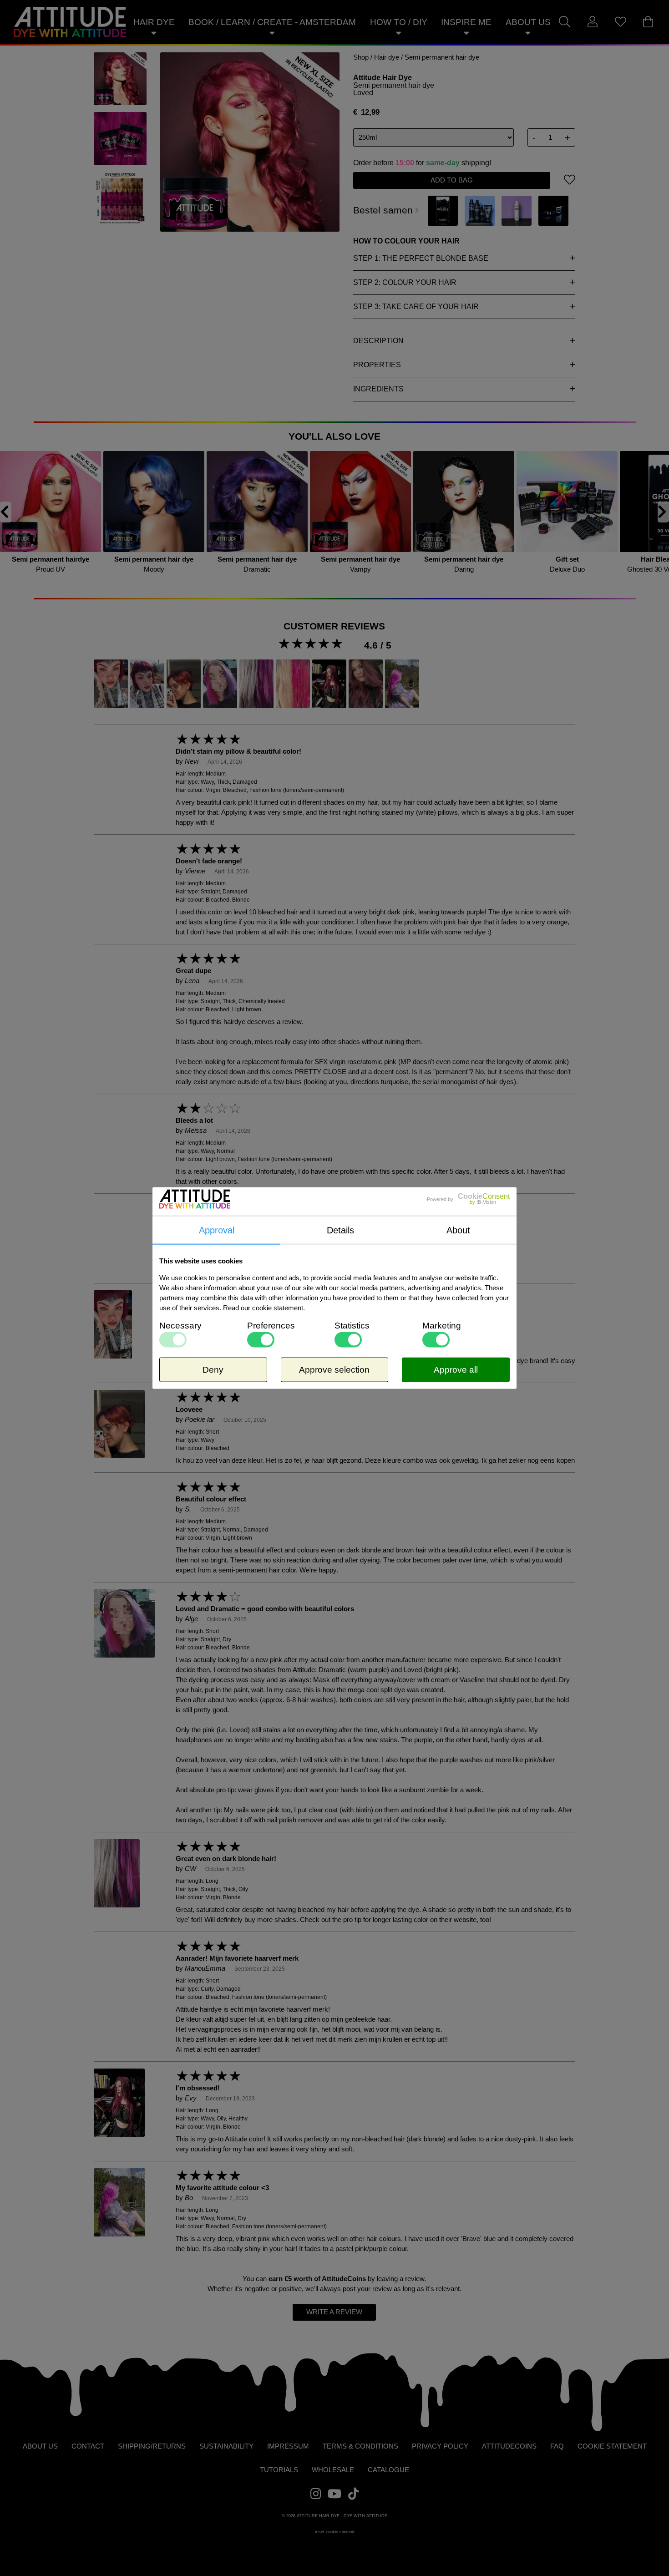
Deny (213, 1370)
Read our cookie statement (263, 1308)
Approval (217, 1230)
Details (340, 1230)
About (458, 1230)
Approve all (456, 1370)
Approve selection (334, 1370)
